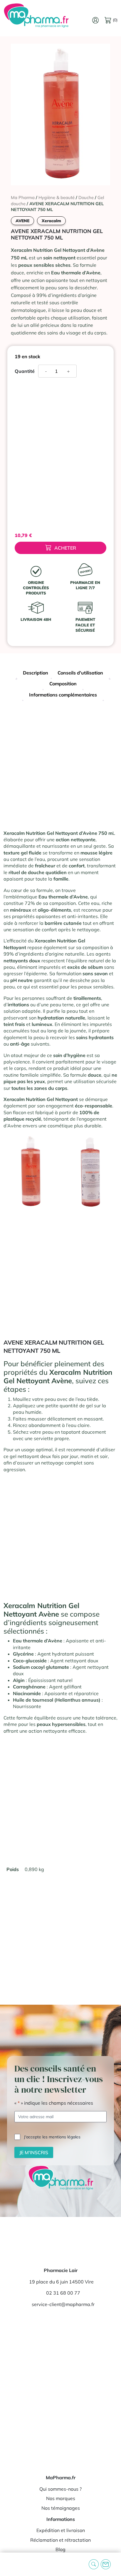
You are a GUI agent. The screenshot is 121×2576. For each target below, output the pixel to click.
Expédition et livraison (61, 2530)
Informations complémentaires (63, 695)
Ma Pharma (23, 197)
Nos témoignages (61, 2508)
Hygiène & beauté (57, 197)
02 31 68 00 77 (63, 2293)
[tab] (36, 673)
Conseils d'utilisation (80, 673)
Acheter (65, 548)
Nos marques (61, 2498)
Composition (63, 684)
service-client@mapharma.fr (63, 2304)
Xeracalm (51, 221)
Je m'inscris (34, 2152)
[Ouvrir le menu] (9, 2564)
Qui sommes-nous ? (60, 2489)
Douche (86, 197)
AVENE (22, 221)
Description (36, 673)
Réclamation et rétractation (60, 2540)
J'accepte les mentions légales (52, 2137)
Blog (60, 2549)
